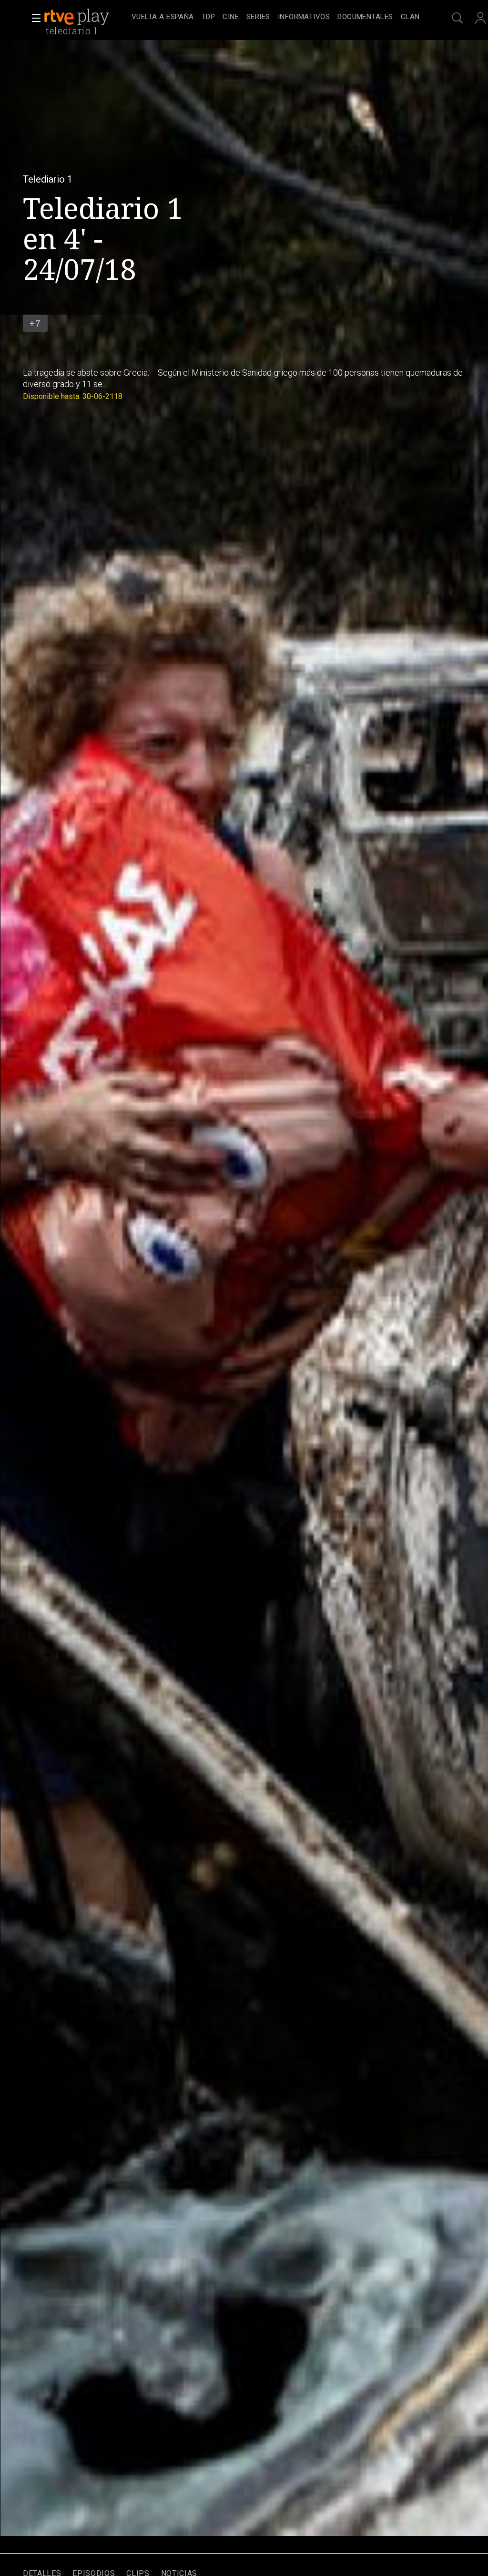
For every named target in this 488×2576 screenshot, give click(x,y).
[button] (33, 18)
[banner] (86, 17)
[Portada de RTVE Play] (78, 17)
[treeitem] (163, 17)
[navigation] (275, 17)
